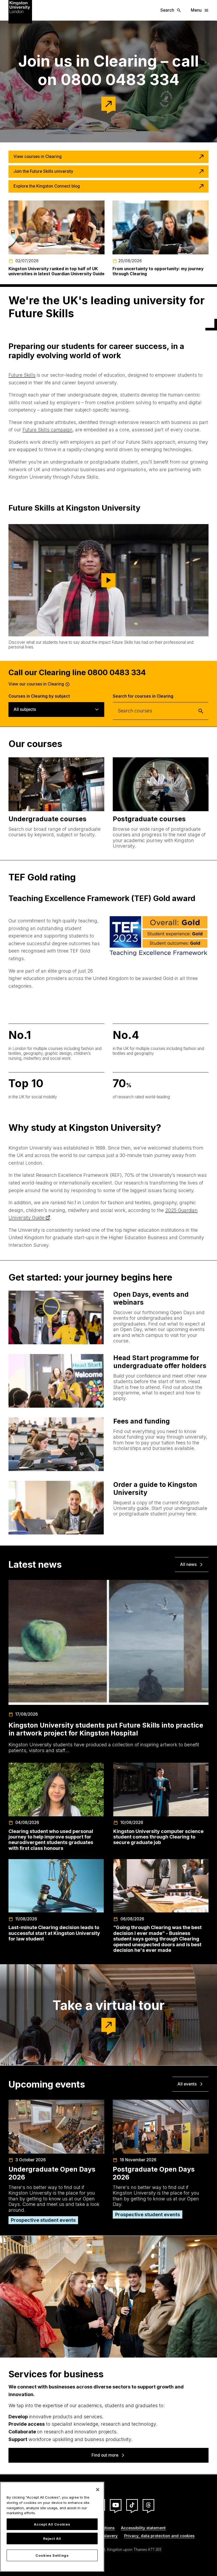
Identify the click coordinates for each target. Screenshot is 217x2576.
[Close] (98, 2490)
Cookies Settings (52, 2555)
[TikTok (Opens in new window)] (132, 2505)
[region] (52, 2527)
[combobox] (161, 711)
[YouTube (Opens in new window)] (116, 2505)
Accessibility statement (143, 2528)
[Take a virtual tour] (108, 2025)
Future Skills (22, 375)
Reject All (52, 2538)
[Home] (20, 11)
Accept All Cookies (52, 2524)
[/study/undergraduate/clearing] (108, 104)
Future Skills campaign (48, 430)
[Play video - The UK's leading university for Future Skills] (108, 580)
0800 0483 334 (117, 672)
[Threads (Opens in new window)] (148, 2505)
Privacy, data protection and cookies (159, 2536)
